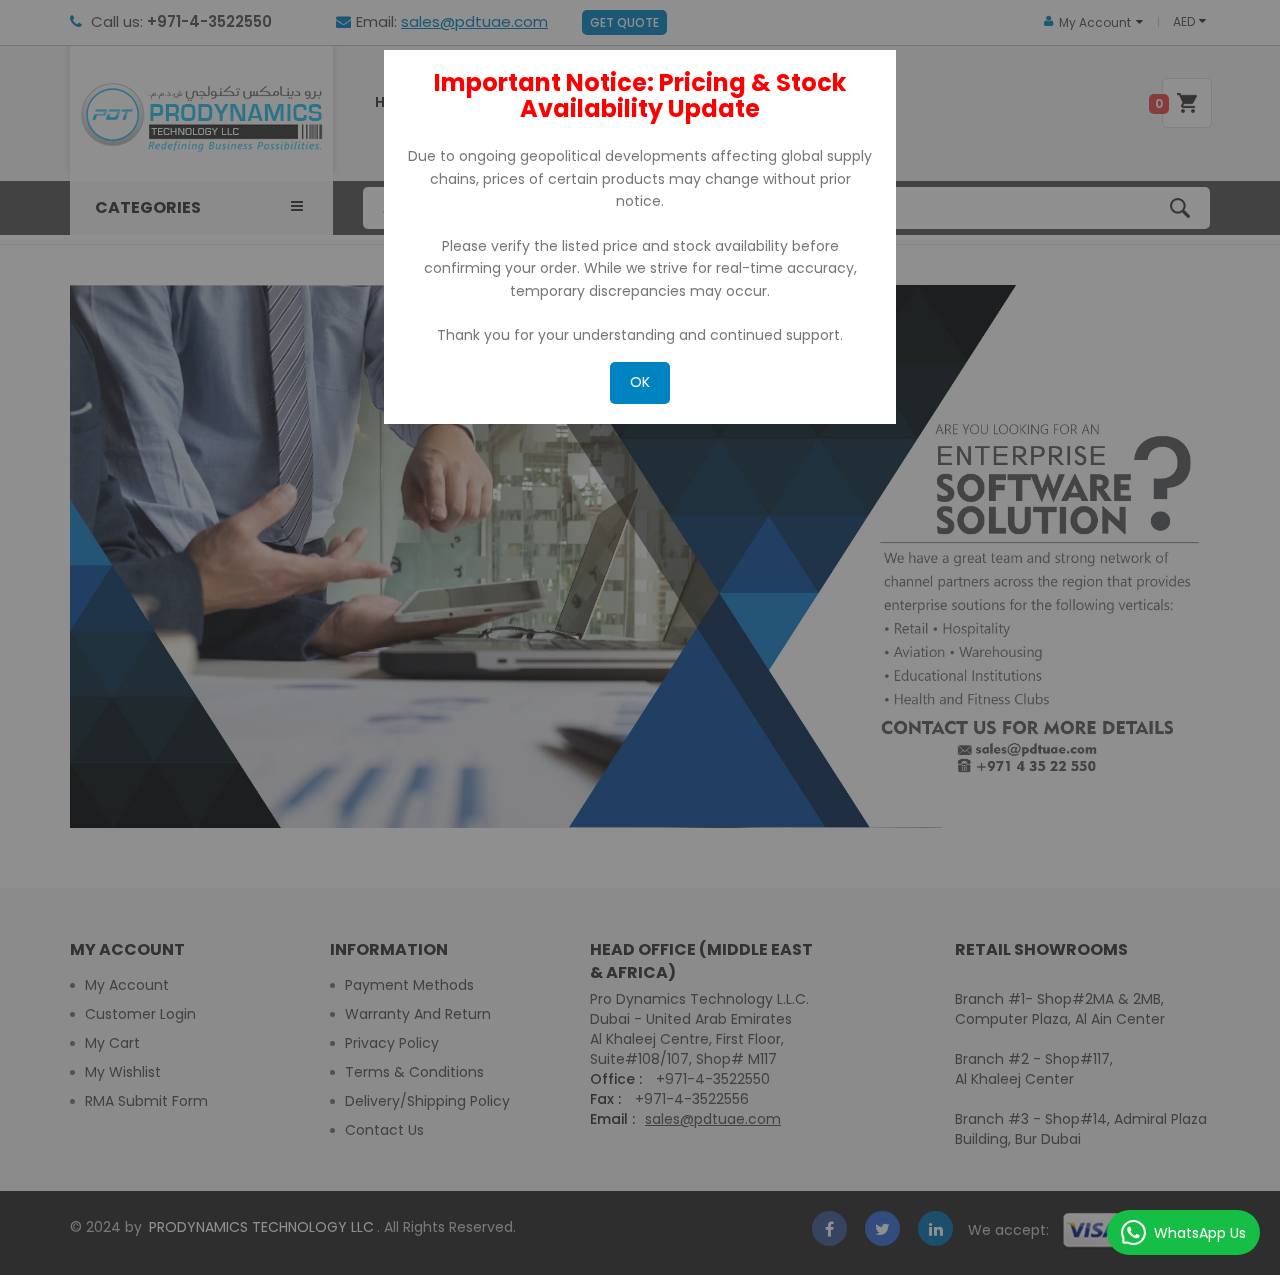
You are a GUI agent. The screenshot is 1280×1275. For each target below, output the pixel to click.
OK (640, 382)
